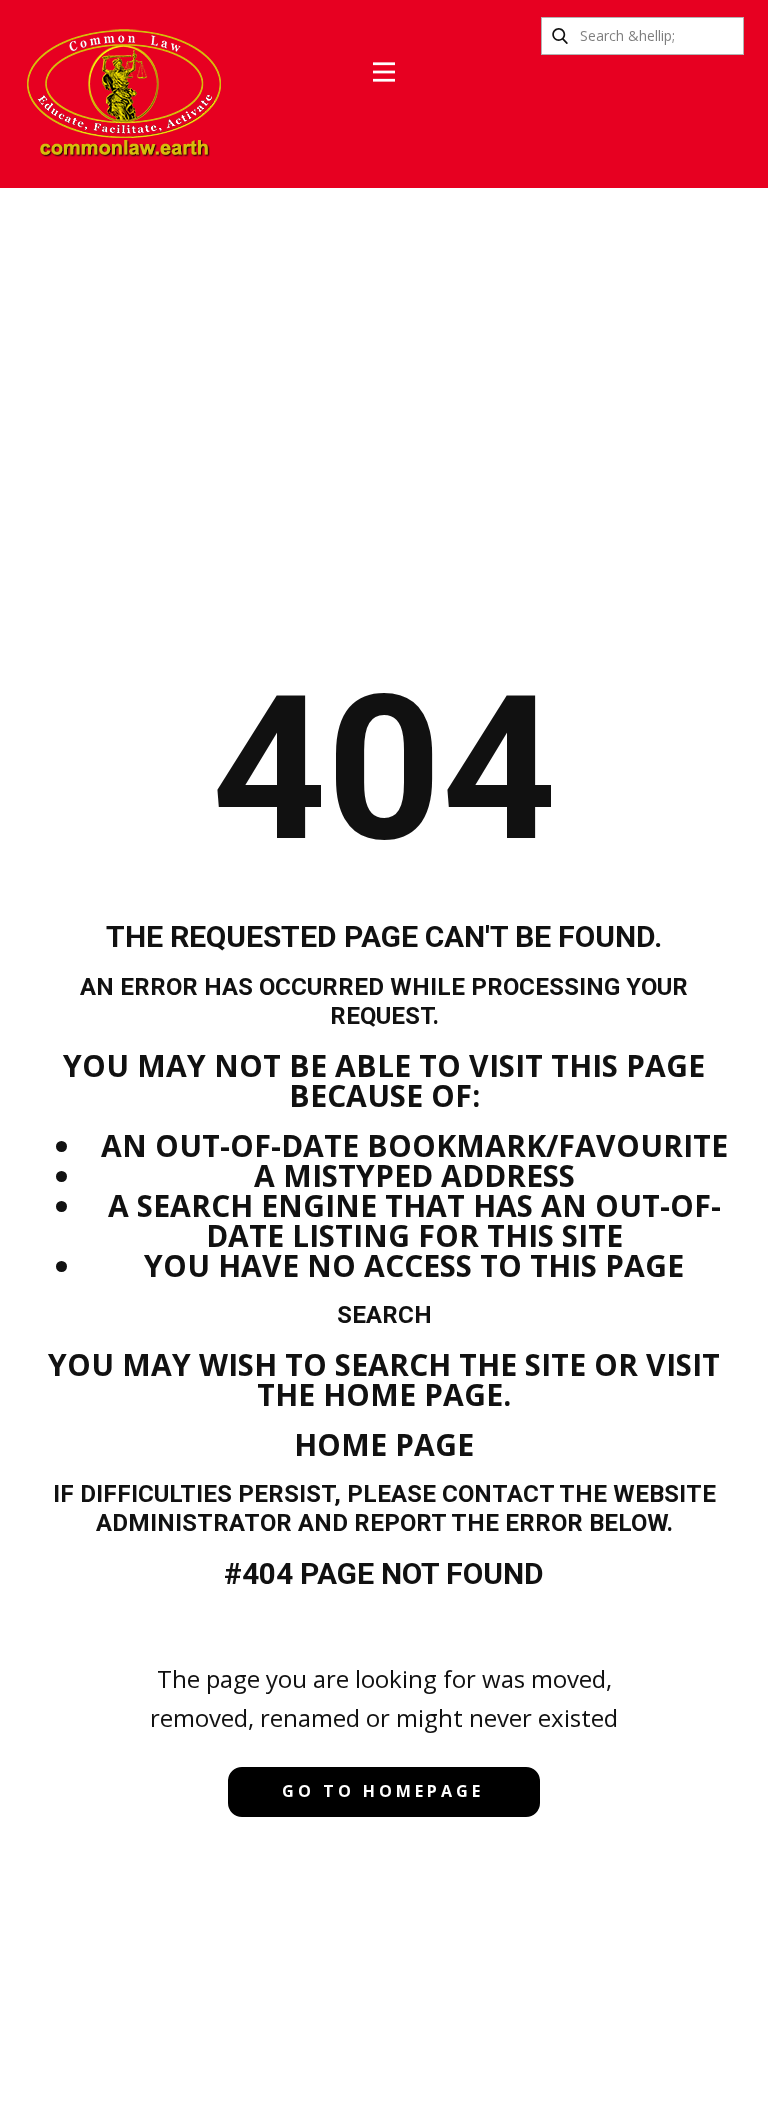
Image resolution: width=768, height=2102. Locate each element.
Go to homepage (383, 1791)
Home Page (384, 1444)
